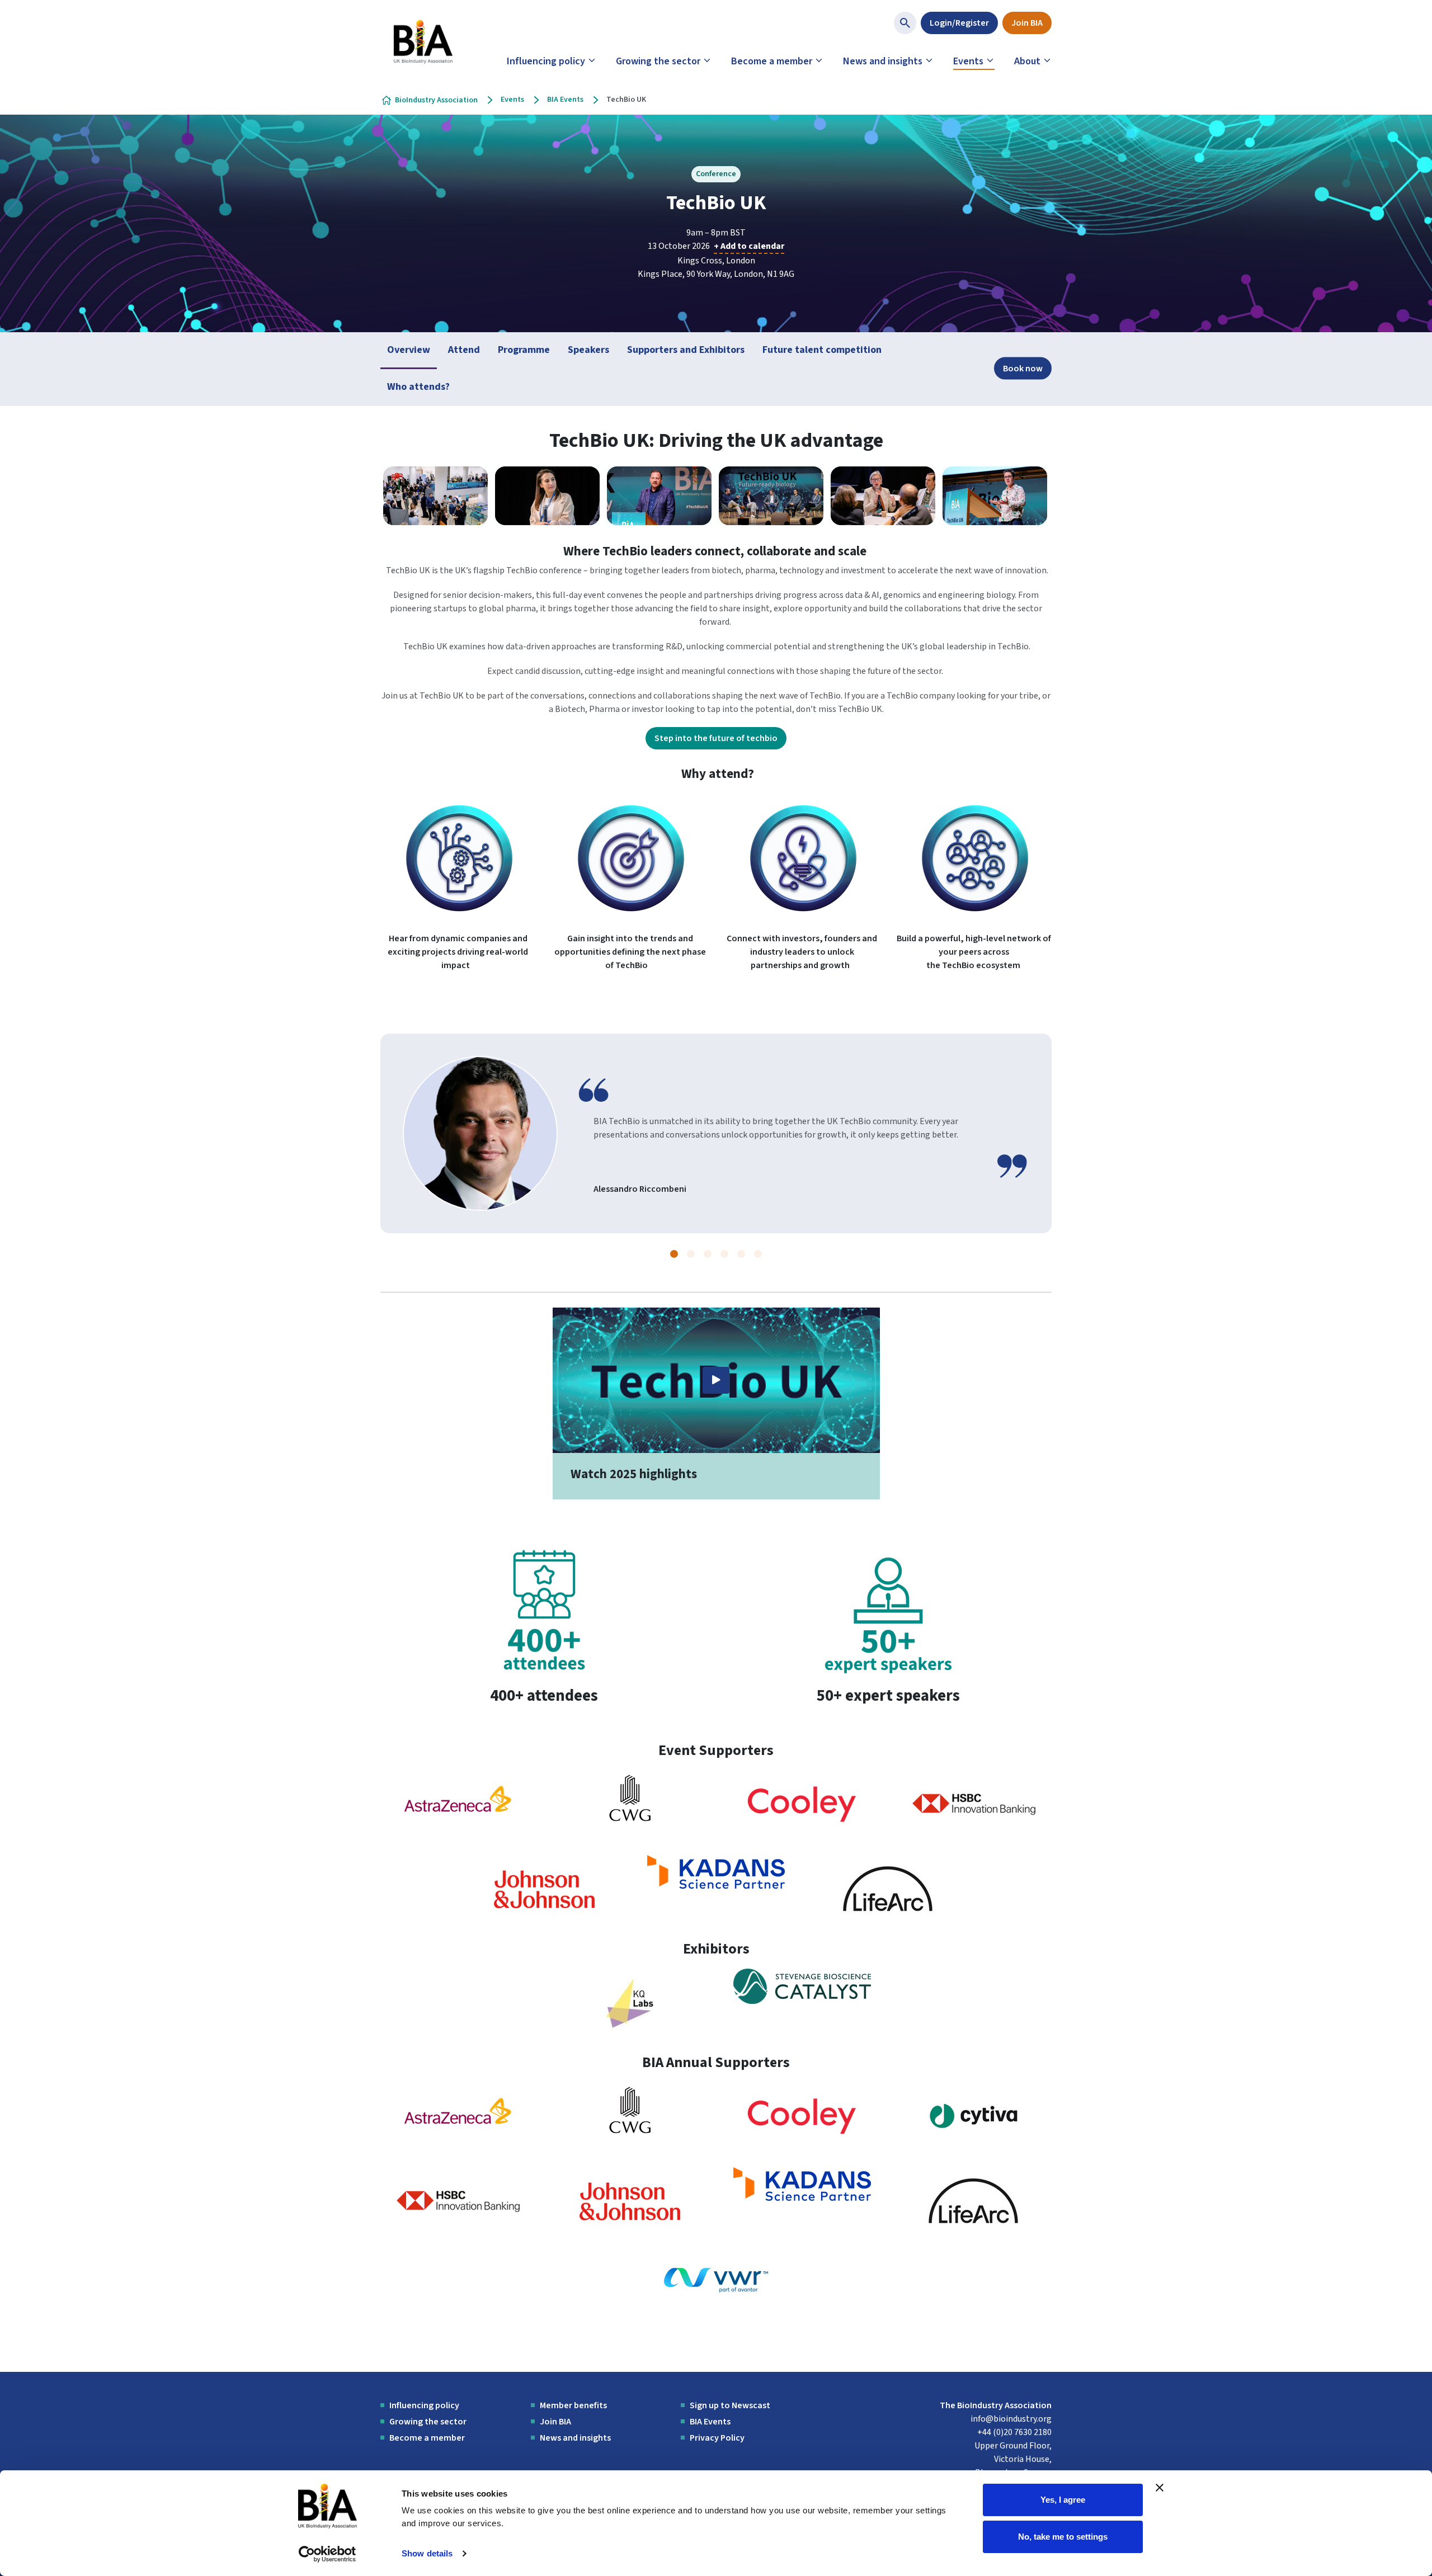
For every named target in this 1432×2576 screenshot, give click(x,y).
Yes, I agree (1063, 2500)
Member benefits (573, 2405)
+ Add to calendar (749, 246)
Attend (464, 350)
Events (968, 61)
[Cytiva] (974, 2116)
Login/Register (959, 23)
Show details (427, 2553)
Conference (716, 174)
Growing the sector (658, 61)
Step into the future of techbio (716, 738)
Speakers (588, 350)
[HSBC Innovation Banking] (974, 1804)
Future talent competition (822, 350)
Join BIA (1027, 23)
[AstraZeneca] (458, 1804)
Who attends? (418, 387)
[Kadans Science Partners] (716, 1871)
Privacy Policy (717, 2438)
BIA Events (565, 100)
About (1027, 61)
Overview (409, 350)
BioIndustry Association (436, 100)
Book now (1023, 369)
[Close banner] (1160, 2488)
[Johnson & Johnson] (544, 1889)
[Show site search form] (905, 23)
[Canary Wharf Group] (630, 1797)
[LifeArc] (888, 1889)
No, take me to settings (1063, 2536)
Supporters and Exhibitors (686, 350)
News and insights (883, 61)
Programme (524, 350)
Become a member (772, 61)
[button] (674, 1254)
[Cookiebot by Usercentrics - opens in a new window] (328, 2554)
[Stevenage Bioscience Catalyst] (802, 1986)
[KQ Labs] (630, 2002)
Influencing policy (546, 61)
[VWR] (716, 2280)
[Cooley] (802, 1804)
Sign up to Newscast (730, 2405)
